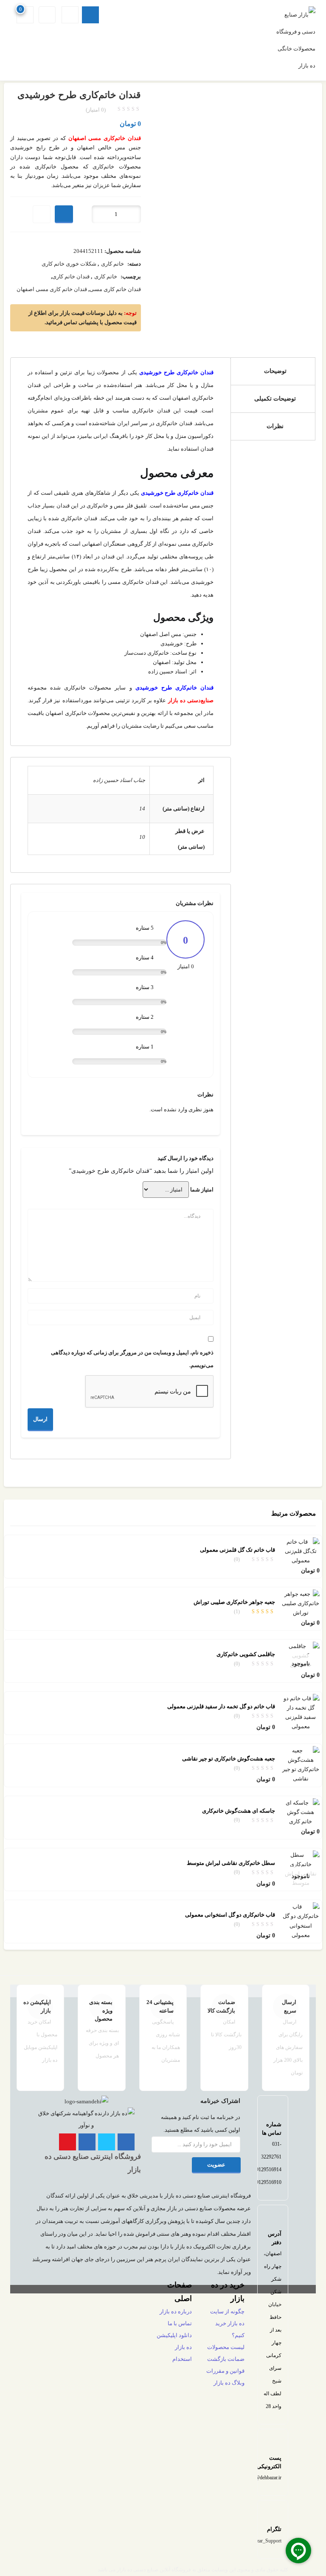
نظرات (275, 426)
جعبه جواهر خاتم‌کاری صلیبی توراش (234, 1602)
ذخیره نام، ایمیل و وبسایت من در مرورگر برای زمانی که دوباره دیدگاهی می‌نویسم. (132, 1359)
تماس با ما (180, 2323)
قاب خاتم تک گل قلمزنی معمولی (237, 1550)
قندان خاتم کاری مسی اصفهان (52, 289)
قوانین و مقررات (225, 2371)
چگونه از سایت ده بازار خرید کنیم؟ (227, 2323)
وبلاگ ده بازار (229, 2383)
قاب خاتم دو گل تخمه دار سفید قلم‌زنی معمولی (221, 1706)
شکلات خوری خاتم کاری (69, 264)
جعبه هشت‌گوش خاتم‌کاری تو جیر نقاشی (229, 1759)
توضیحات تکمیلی (275, 399)
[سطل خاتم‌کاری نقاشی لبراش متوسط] (301, 1868)
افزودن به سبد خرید (64, 214)
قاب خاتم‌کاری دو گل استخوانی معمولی (230, 1915)
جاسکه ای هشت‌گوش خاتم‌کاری (239, 1811)
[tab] (273, 371)
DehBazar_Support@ (260, 2541)
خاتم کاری (112, 264)
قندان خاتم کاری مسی (115, 289)
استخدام (182, 2359)
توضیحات (275, 371)
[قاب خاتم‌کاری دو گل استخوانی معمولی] (301, 1921)
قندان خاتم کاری (71, 276)
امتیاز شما (202, 1190)
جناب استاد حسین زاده (119, 780)
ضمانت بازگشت (226, 2359)
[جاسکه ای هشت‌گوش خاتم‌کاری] (301, 1812)
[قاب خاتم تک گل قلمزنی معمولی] (301, 1551)
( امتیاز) (96, 110)
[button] (26, 15)
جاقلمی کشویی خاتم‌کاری (246, 1654)
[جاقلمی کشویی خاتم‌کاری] (301, 1655)
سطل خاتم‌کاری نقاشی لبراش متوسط (231, 1863)
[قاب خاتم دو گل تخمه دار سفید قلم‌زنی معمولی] (301, 1712)
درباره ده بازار (176, 2311)
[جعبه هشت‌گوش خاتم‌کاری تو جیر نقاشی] (301, 1764)
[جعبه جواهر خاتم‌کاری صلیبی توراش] (301, 1603)
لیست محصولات (226, 2347)
